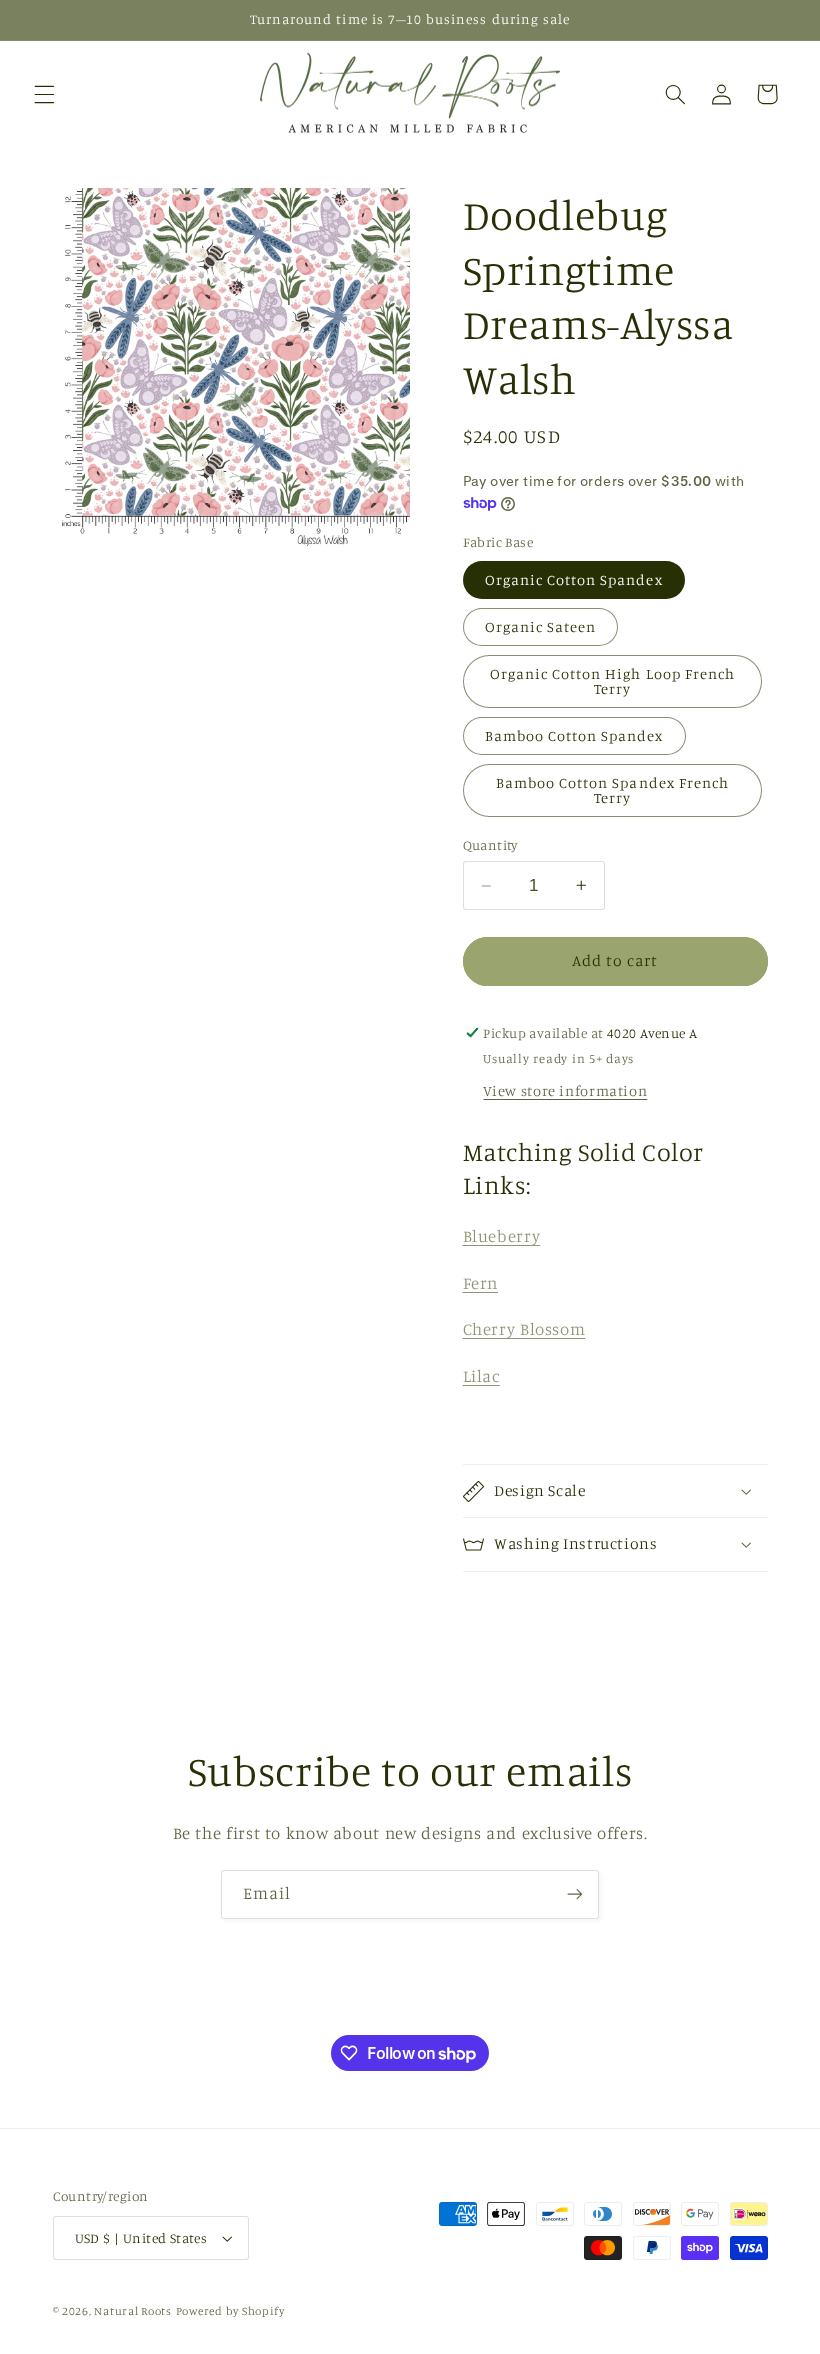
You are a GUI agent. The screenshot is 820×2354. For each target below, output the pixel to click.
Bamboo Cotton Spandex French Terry (612, 790)
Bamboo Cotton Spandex (574, 735)
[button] (44, 94)
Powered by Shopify (230, 2311)
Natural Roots (133, 2311)
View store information (565, 1090)
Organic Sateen (541, 626)
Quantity (490, 845)
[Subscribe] (575, 1894)
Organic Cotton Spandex (574, 579)
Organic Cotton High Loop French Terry (613, 681)
